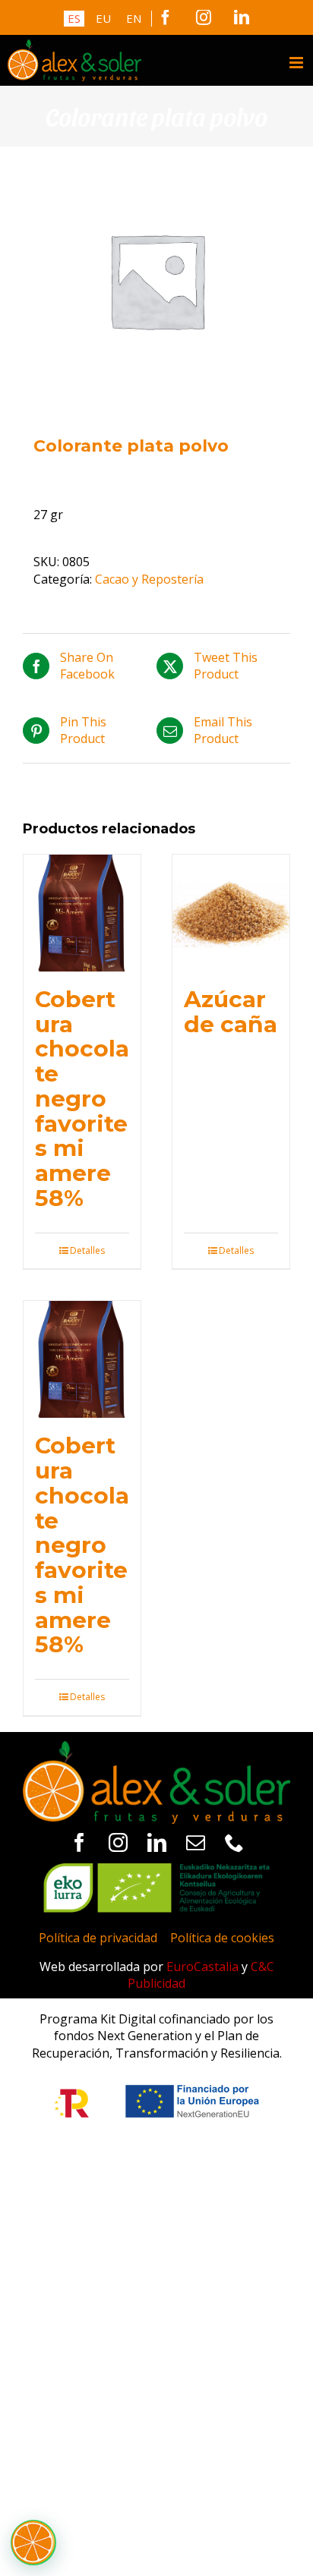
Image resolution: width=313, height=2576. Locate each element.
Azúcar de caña (231, 1011)
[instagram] (118, 1842)
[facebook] (79, 1842)
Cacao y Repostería (149, 579)
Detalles (87, 1251)
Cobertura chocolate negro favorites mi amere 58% (82, 1098)
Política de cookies (222, 1938)
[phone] (234, 1842)
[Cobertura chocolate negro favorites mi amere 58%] (82, 913)
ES (74, 18)
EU (103, 18)
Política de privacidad (98, 1938)
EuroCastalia (202, 1967)
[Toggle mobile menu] (297, 63)
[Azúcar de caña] (231, 913)
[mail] (196, 1842)
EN (134, 18)
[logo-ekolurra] (156, 1869)
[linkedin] (157, 1842)
